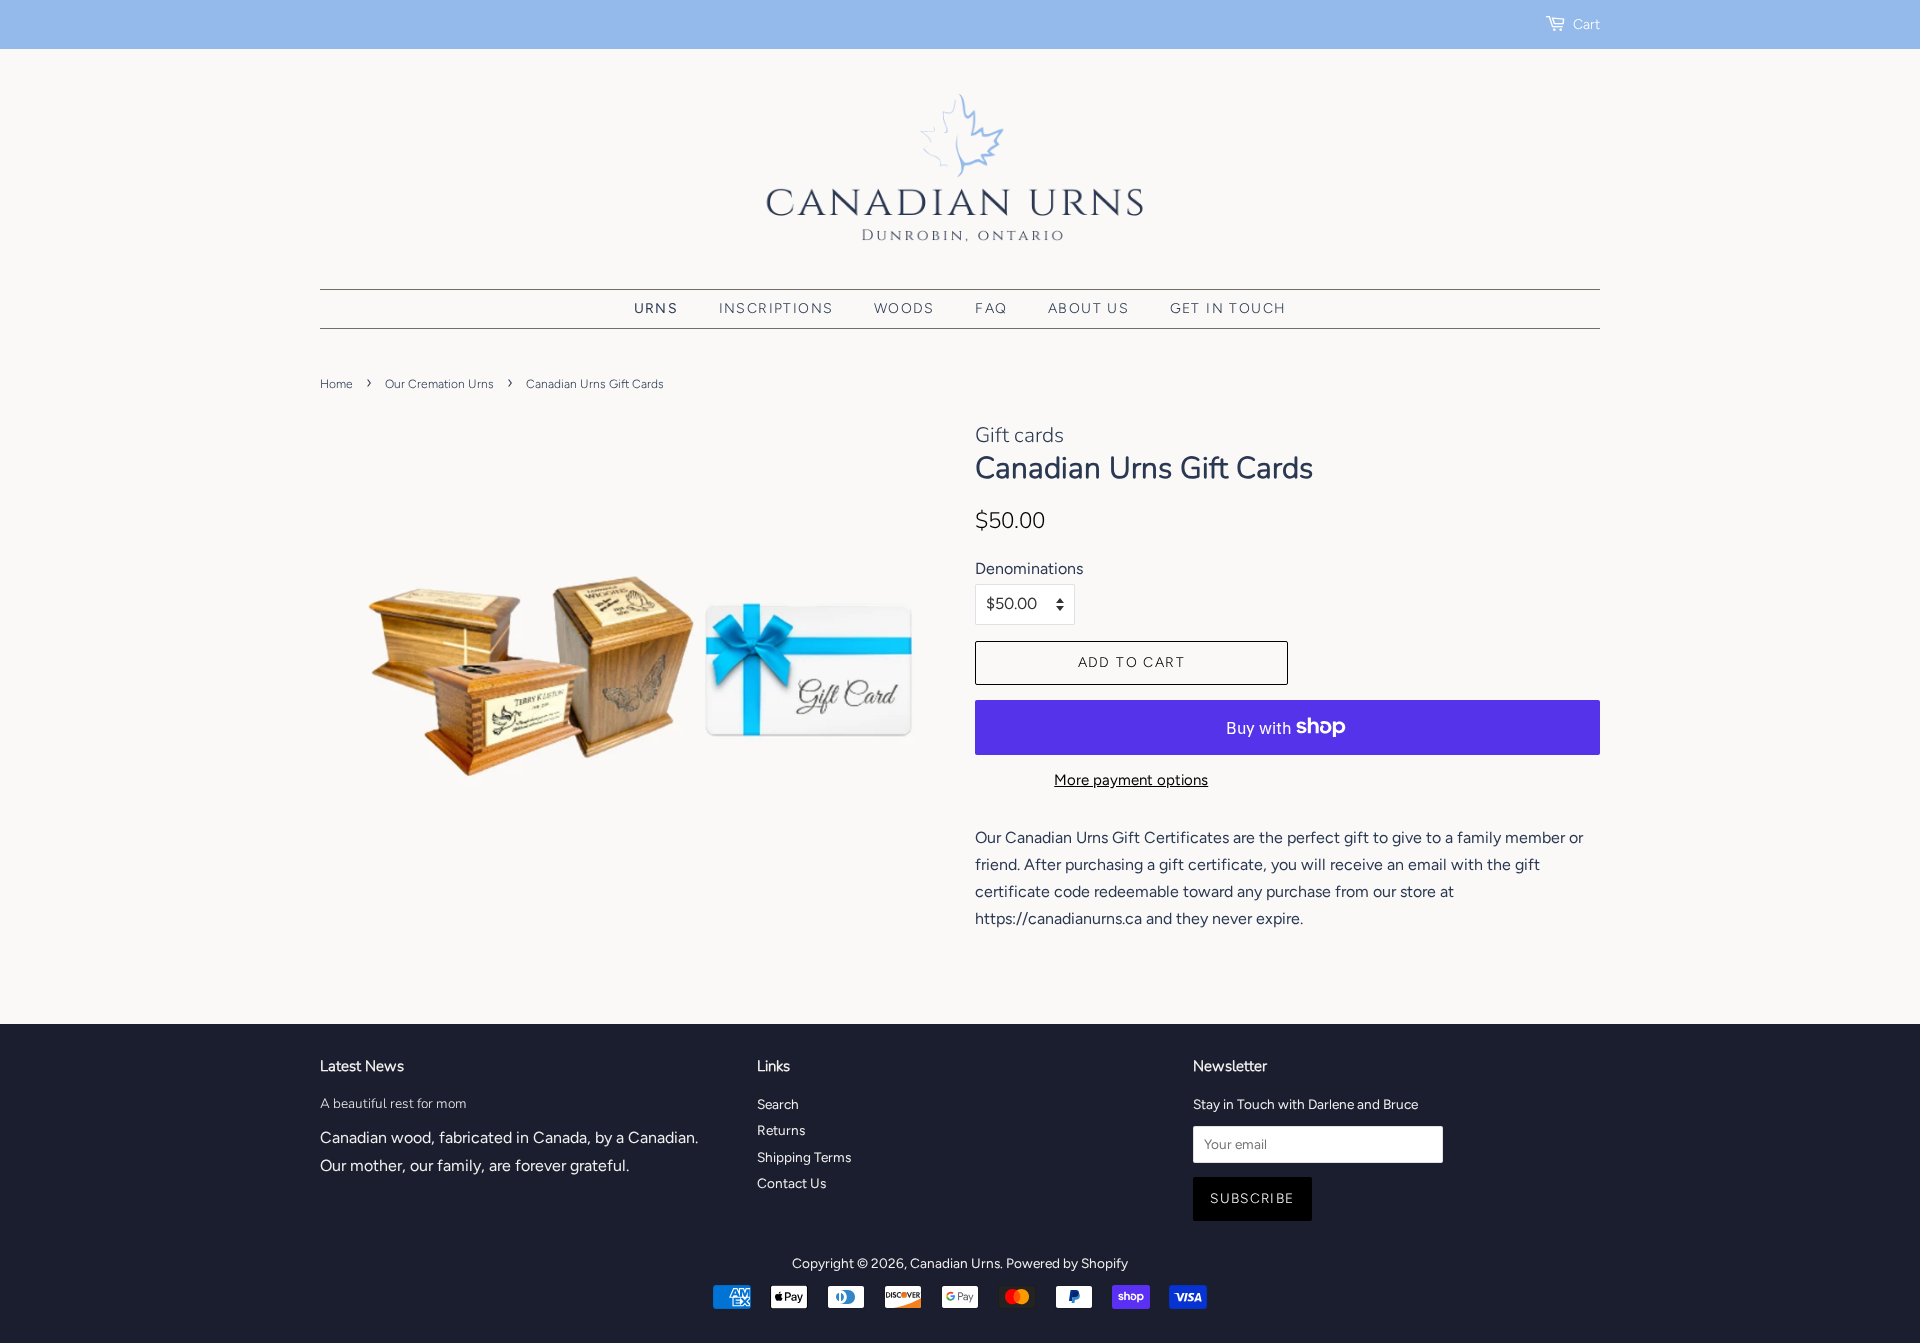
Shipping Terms (804, 1157)
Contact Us (791, 1183)
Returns (781, 1130)
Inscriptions (776, 308)
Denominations (1029, 568)
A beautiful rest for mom (393, 1103)
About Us (1088, 308)
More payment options (1131, 780)
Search (778, 1104)
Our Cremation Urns (439, 384)
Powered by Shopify (1067, 1263)
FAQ (991, 308)
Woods (904, 308)
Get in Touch (1228, 308)
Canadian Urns (955, 1263)
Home (336, 384)
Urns (656, 308)
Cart (1586, 24)
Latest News (362, 1066)
